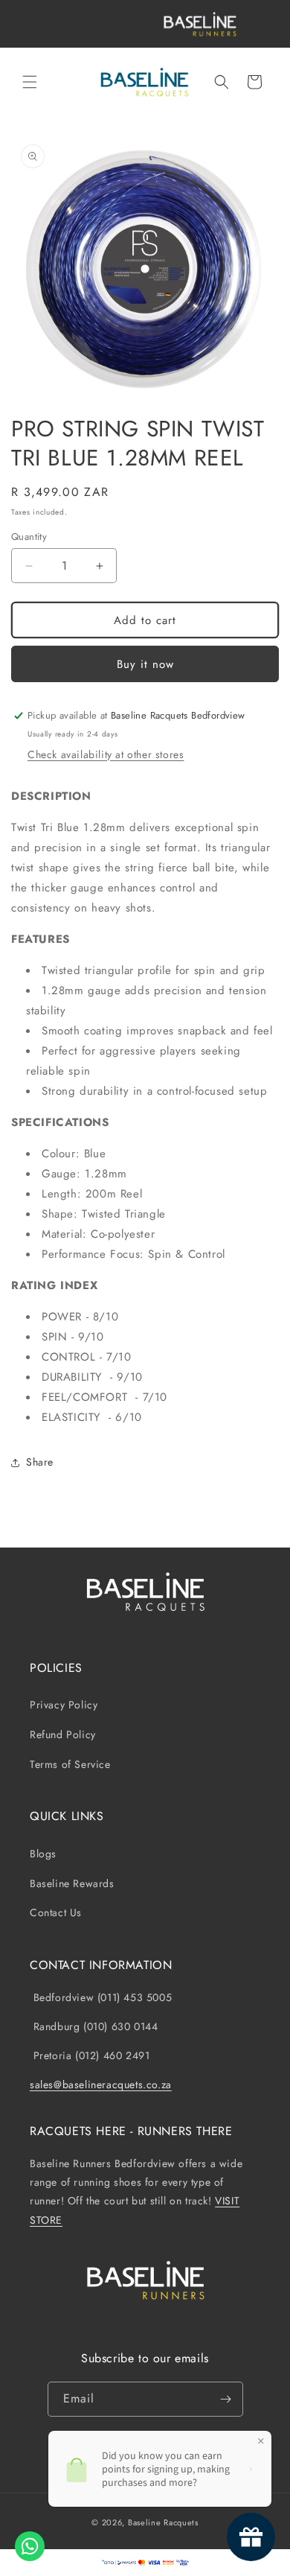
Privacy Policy (64, 1705)
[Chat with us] (30, 2546)
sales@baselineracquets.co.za (101, 2084)
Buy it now (145, 664)
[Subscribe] (226, 2399)
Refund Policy (63, 1734)
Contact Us (56, 1912)
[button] (30, 82)
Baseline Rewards (72, 1883)
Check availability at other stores (106, 754)
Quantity (29, 537)
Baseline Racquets (163, 2522)
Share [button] (40, 1462)
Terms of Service (70, 1764)
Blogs (43, 1854)
